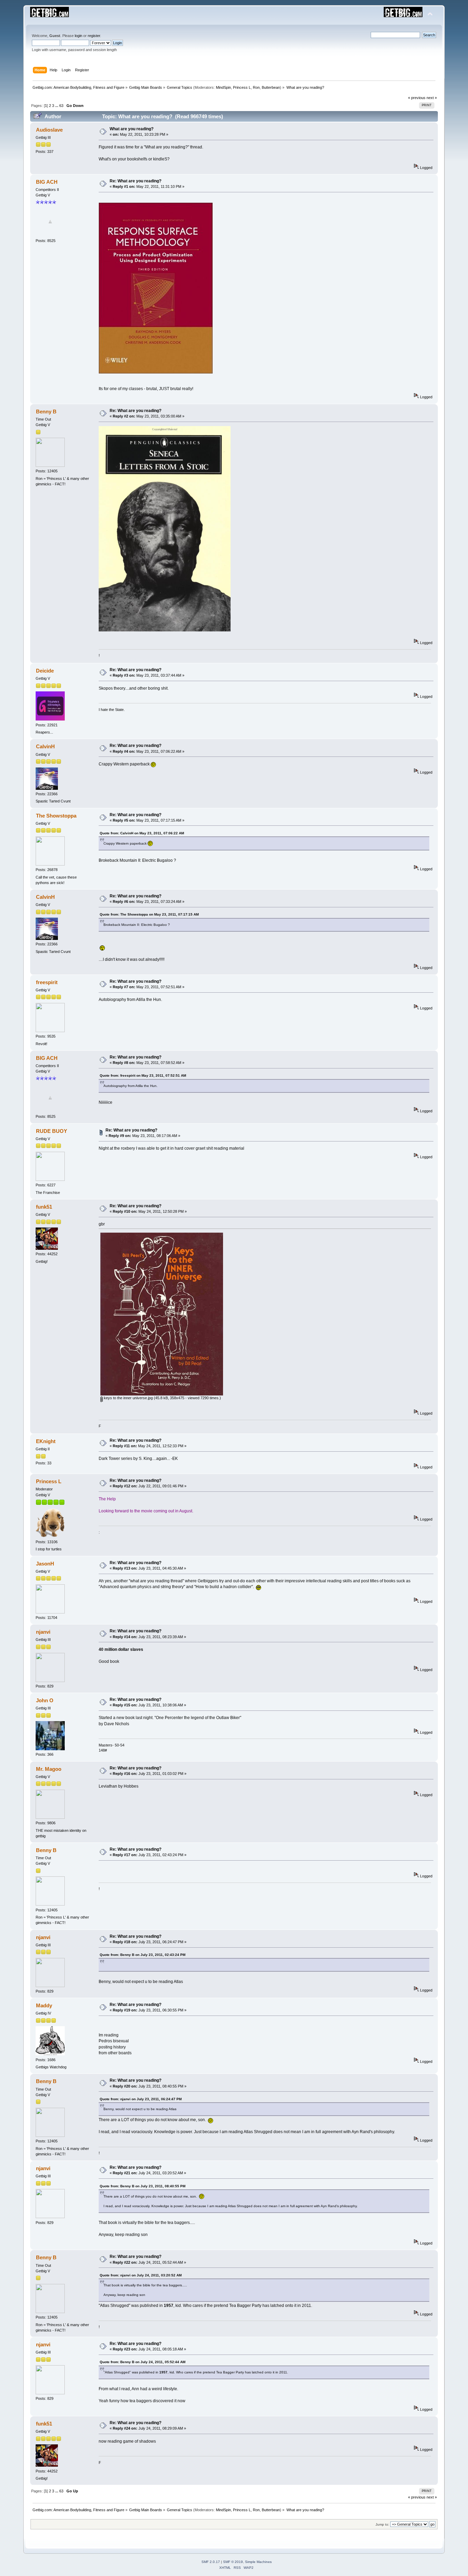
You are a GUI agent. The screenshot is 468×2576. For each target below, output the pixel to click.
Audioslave (49, 130)
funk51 (44, 1207)
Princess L (242, 87)
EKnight (46, 1441)
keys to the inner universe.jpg (128, 1398)
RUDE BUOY (52, 1131)
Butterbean (271, 87)
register (94, 36)
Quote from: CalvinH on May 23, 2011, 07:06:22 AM (142, 833)
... (57, 106)
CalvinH (45, 746)
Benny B (46, 412)
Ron (256, 87)
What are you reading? (132, 129)
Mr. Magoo (49, 1769)
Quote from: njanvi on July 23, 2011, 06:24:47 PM (141, 2099)
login (78, 36)
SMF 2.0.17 (211, 2562)
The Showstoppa (56, 816)
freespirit (47, 982)
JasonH (45, 1564)
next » (432, 98)
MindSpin (223, 87)
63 (61, 106)
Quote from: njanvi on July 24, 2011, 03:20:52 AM (141, 2275)
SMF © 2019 (233, 2562)
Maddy (44, 2005)
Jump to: (382, 2524)
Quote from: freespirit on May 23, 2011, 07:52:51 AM (143, 1075)
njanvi (43, 1632)
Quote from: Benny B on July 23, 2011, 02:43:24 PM (143, 1955)
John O (45, 1700)
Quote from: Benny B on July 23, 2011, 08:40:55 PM (143, 2186)
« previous (417, 98)
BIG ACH (47, 182)
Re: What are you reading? (136, 181)
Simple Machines (258, 2562)
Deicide (45, 671)
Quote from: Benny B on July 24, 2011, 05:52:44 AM (143, 2362)
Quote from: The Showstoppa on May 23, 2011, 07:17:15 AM (149, 914)
